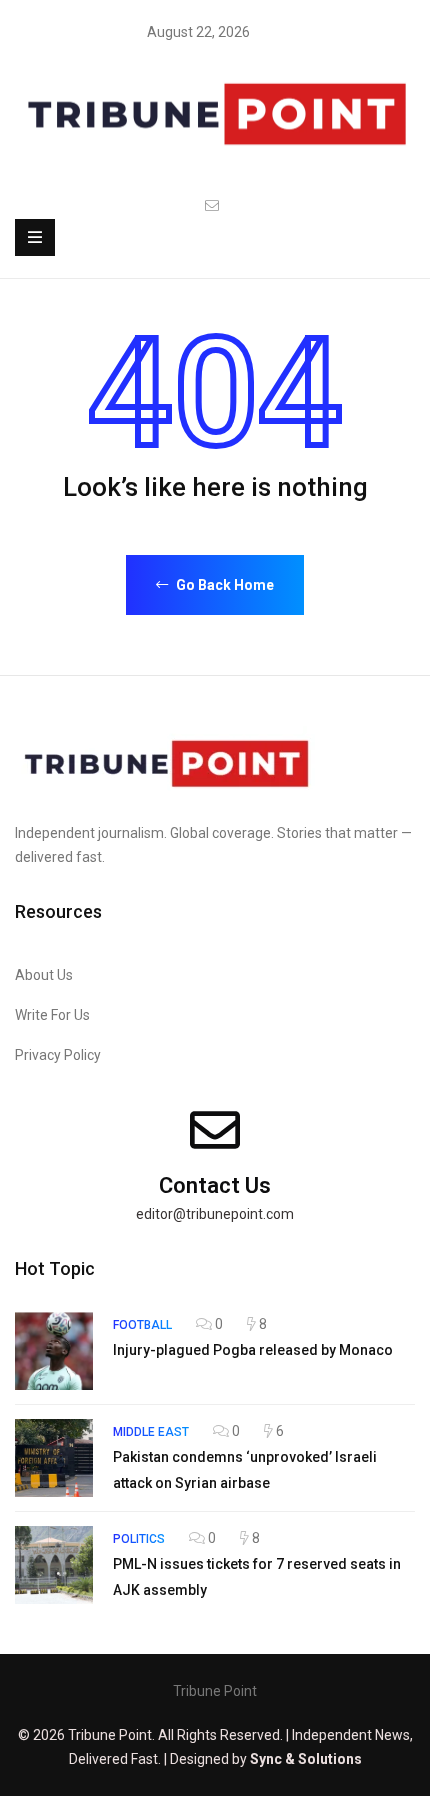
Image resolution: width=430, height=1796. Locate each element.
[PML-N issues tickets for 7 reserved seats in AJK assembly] (54, 1565)
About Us (44, 975)
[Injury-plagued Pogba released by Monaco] (54, 1351)
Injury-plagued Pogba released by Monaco (253, 1350)
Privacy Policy (58, 1055)
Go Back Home (223, 585)
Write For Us (52, 1015)
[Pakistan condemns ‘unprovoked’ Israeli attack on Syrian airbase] (54, 1458)
